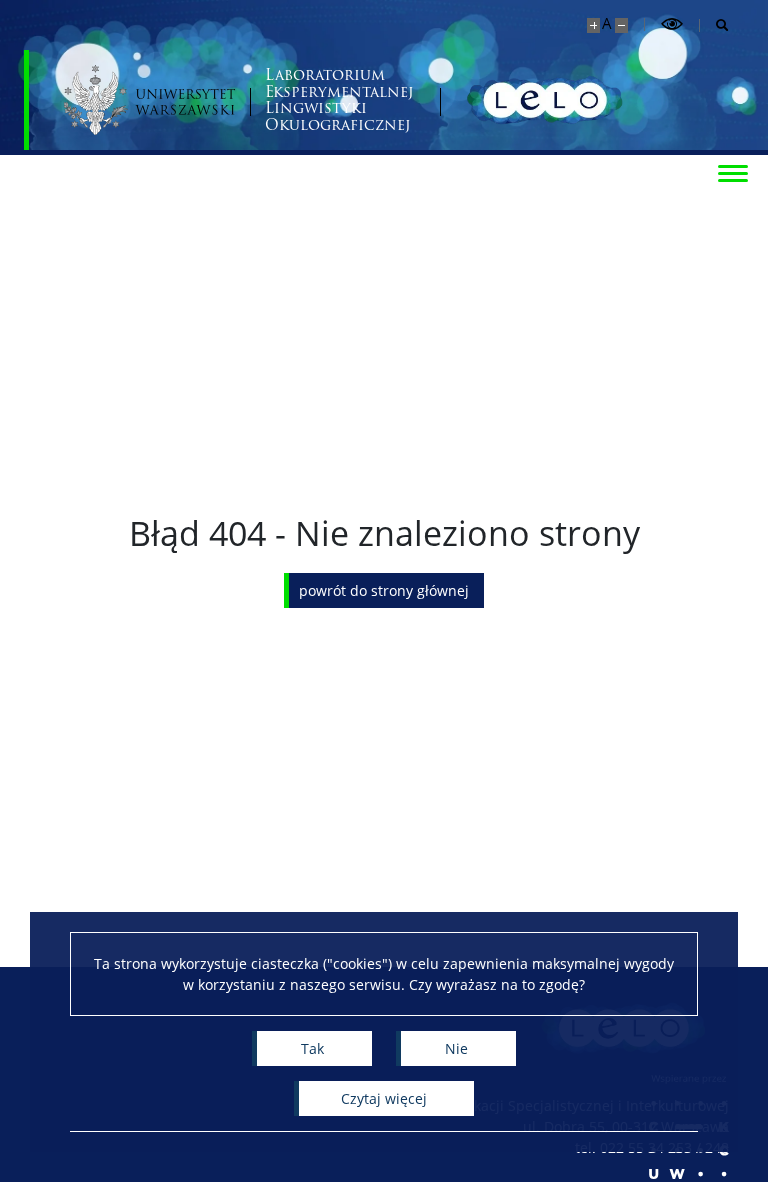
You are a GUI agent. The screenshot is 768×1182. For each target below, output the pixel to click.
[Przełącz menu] (733, 172)
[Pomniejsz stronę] (621, 25)
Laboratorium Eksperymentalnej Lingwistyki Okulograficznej (339, 100)
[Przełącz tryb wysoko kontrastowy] (672, 24)
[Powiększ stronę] (593, 25)
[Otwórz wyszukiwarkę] (714, 25)
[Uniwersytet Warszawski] (149, 100)
